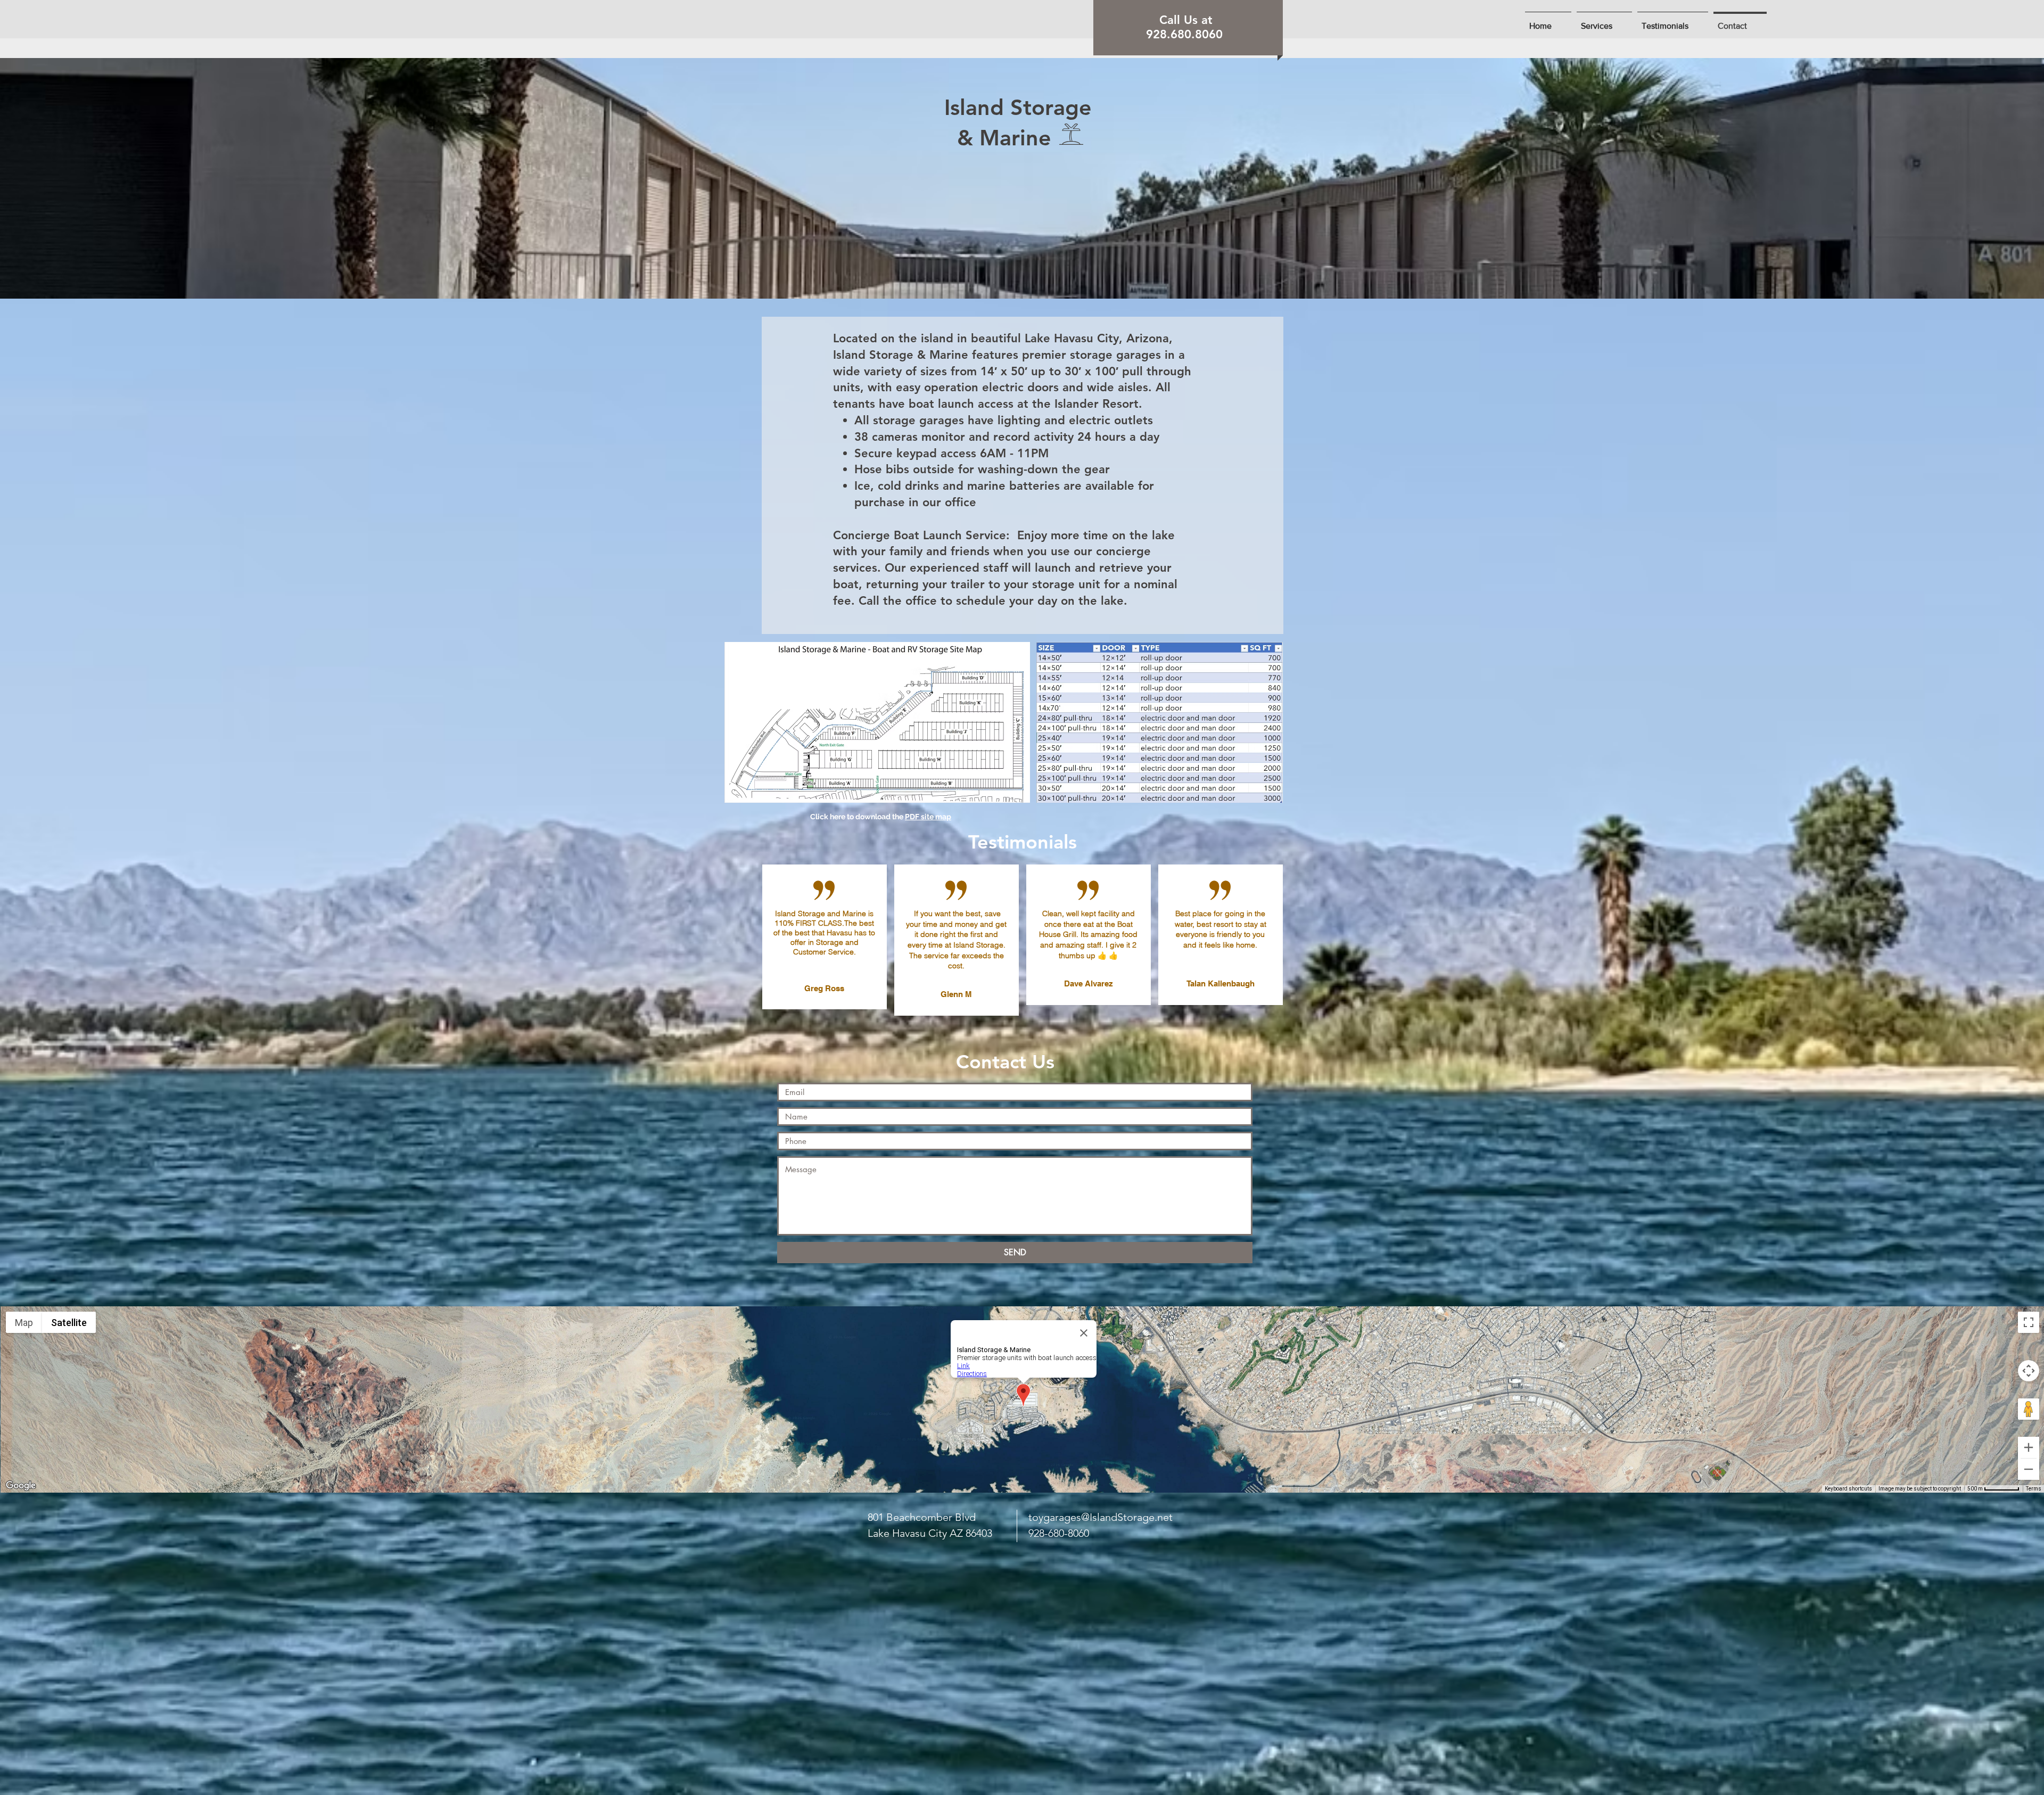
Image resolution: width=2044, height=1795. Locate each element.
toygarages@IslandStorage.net (1101, 1517)
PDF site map (928, 817)
